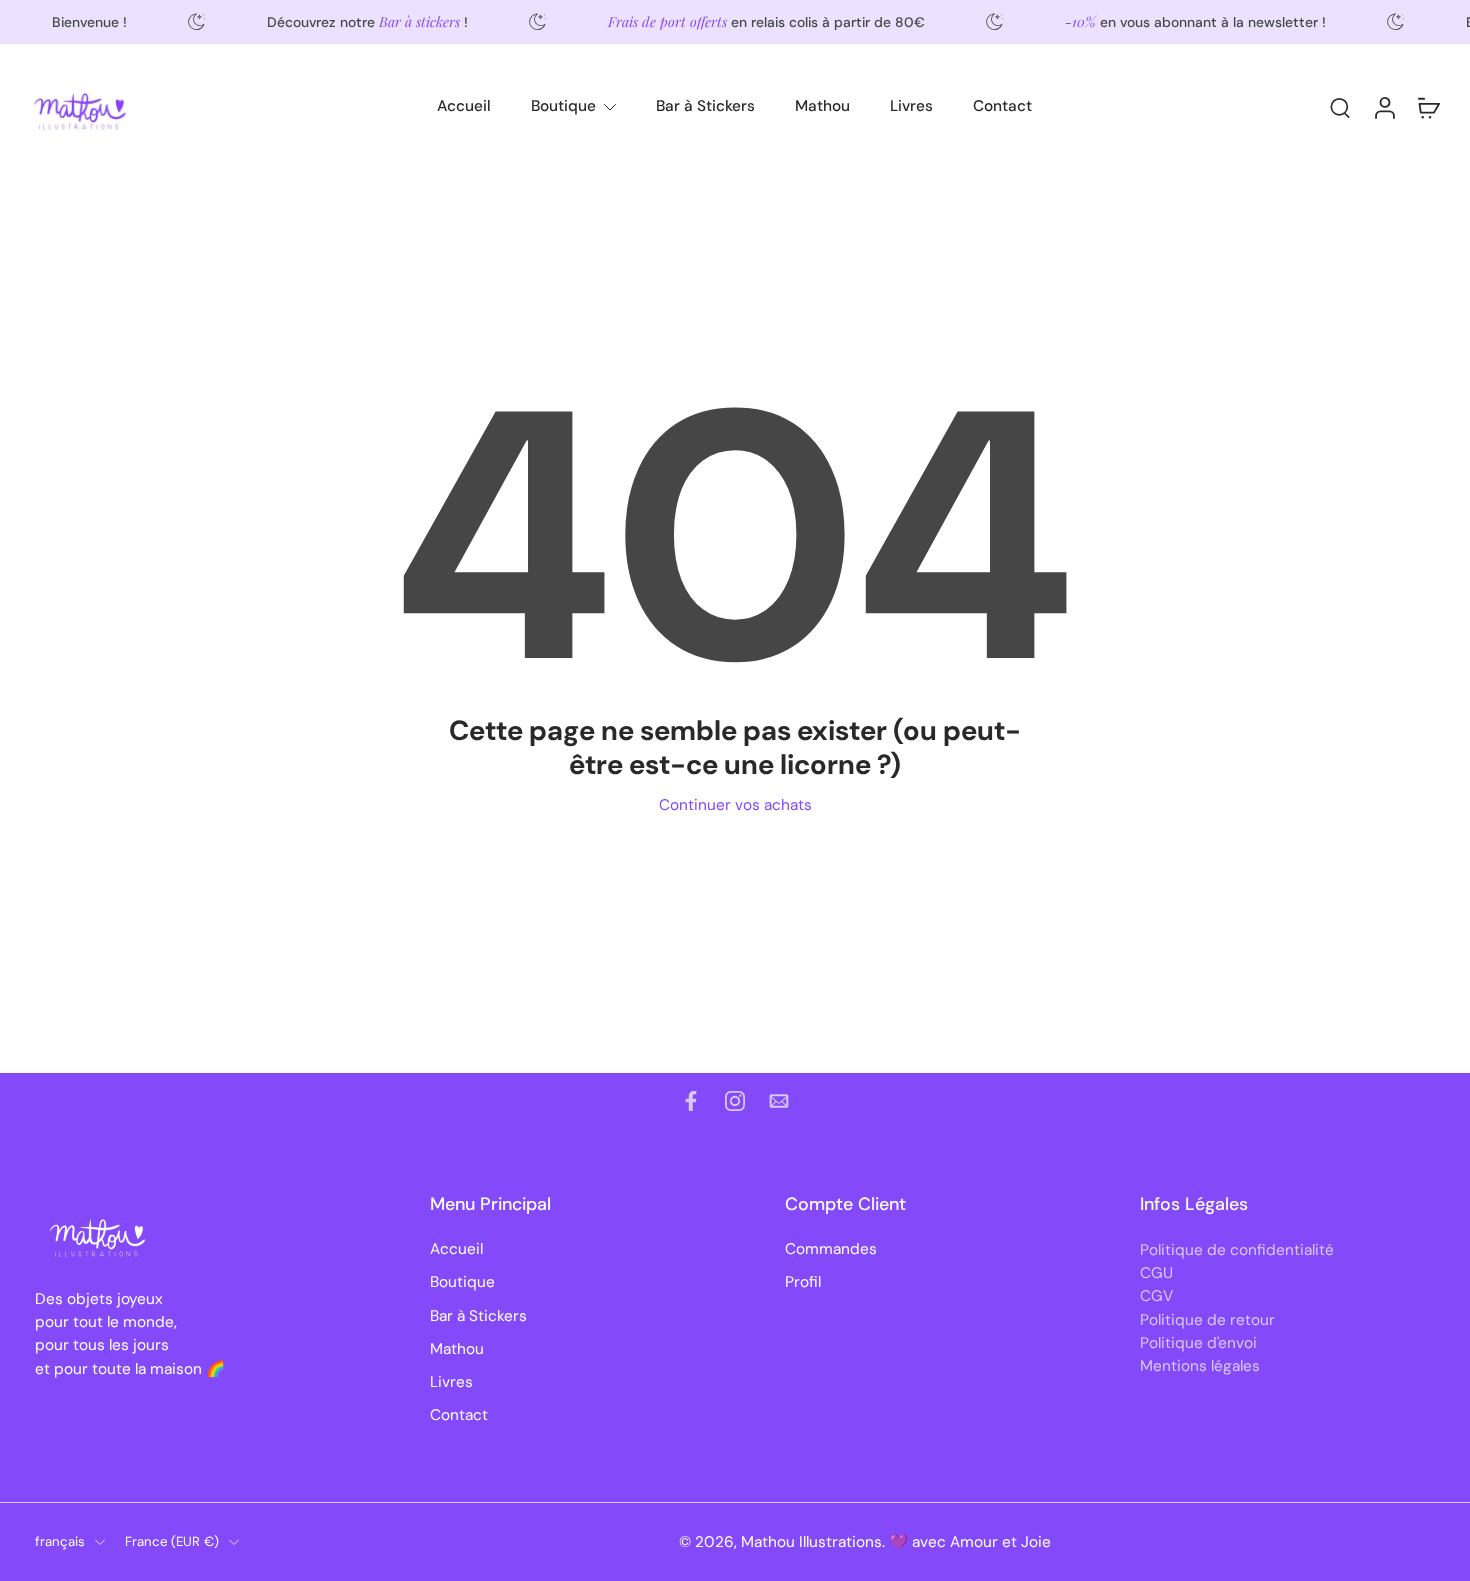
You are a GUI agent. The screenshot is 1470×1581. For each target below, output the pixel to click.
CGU (1156, 1273)
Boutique (563, 106)
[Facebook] (691, 1101)
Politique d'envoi (1198, 1342)
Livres (911, 106)
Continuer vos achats (735, 805)
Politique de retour (1207, 1319)
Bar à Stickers (705, 106)
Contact (1002, 106)
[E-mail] (779, 1101)
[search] (1340, 107)
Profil (803, 1282)
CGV (1156, 1296)
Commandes (831, 1249)
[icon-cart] (1428, 107)
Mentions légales (1200, 1365)
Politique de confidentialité (1237, 1250)
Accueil (464, 106)
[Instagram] (735, 1101)
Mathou (822, 106)
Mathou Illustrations (811, 1541)
